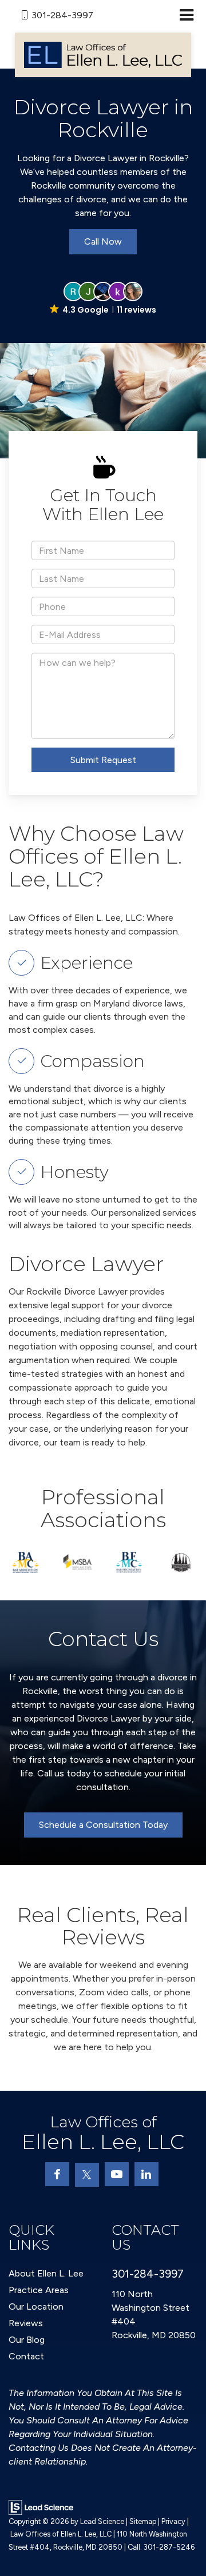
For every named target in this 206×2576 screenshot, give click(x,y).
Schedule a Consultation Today (103, 1825)
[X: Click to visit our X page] (87, 2175)
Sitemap (143, 2521)
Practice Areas (39, 2290)
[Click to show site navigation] (186, 16)
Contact (26, 2356)
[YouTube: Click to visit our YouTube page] (117, 2174)
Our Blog (27, 2340)
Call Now (103, 241)
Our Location (36, 2307)
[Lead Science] (41, 2506)
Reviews (26, 2323)
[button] (103, 299)
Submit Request (103, 760)
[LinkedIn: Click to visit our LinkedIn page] (146, 2174)
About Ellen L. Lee (46, 2273)
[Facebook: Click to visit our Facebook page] (57, 2174)
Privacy (173, 2521)
